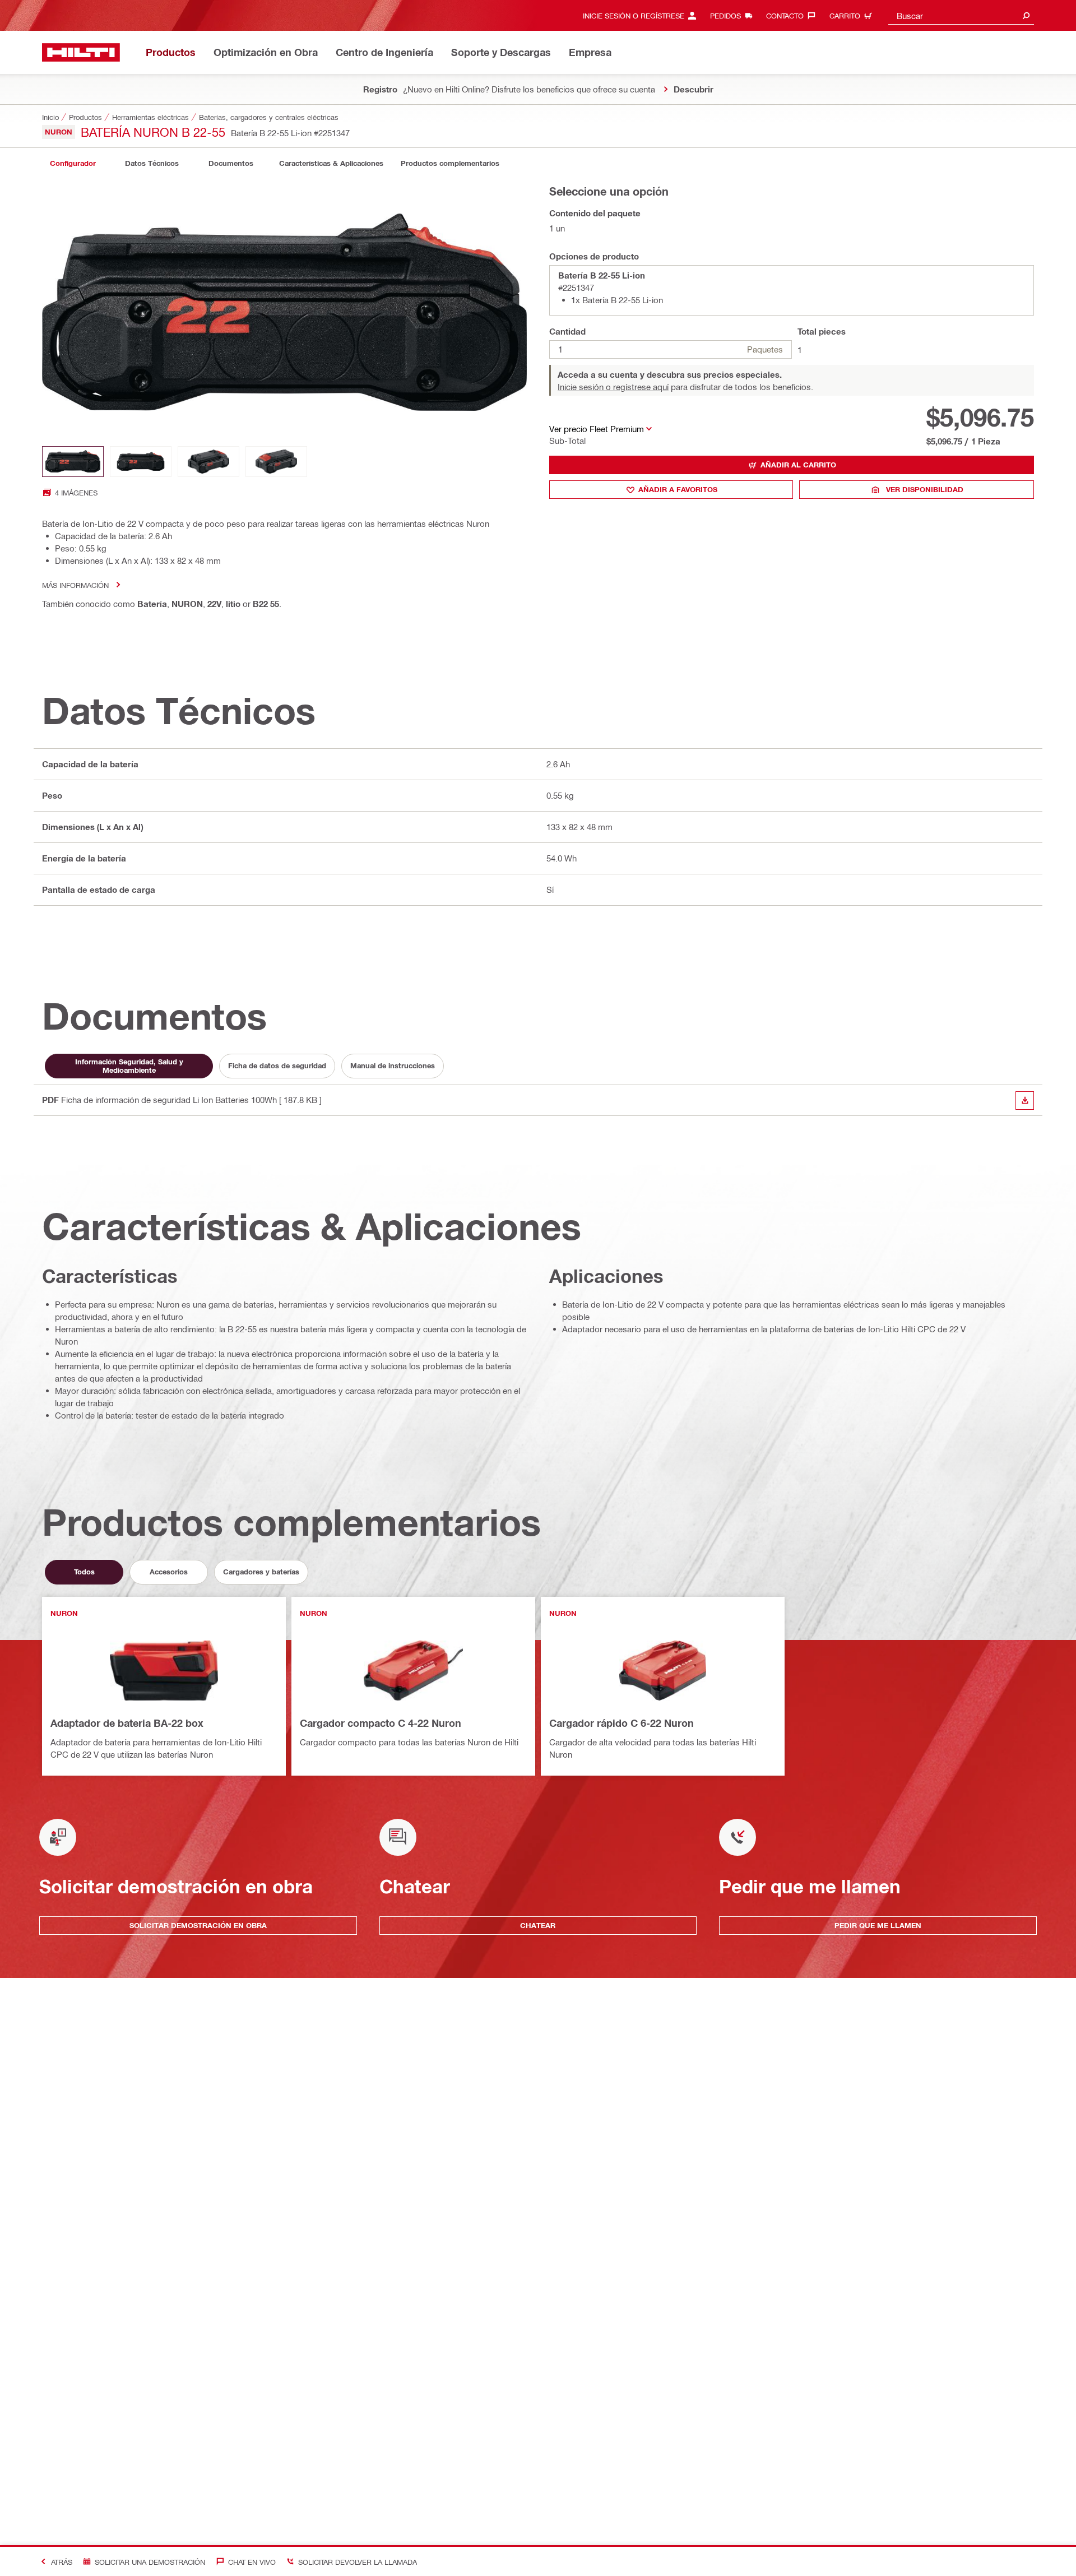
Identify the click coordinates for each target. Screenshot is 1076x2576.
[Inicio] (81, 52)
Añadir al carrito (798, 465)
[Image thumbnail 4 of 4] (276, 462)
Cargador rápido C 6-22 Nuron (622, 1723)
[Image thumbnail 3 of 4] (208, 462)
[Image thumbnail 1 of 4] (73, 462)
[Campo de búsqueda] (1026, 15)
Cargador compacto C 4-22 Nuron (381, 1723)
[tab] (73, 163)
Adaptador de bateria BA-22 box (127, 1723)
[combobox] (961, 15)
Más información (75, 585)
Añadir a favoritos (678, 489)
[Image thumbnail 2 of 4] (141, 462)
